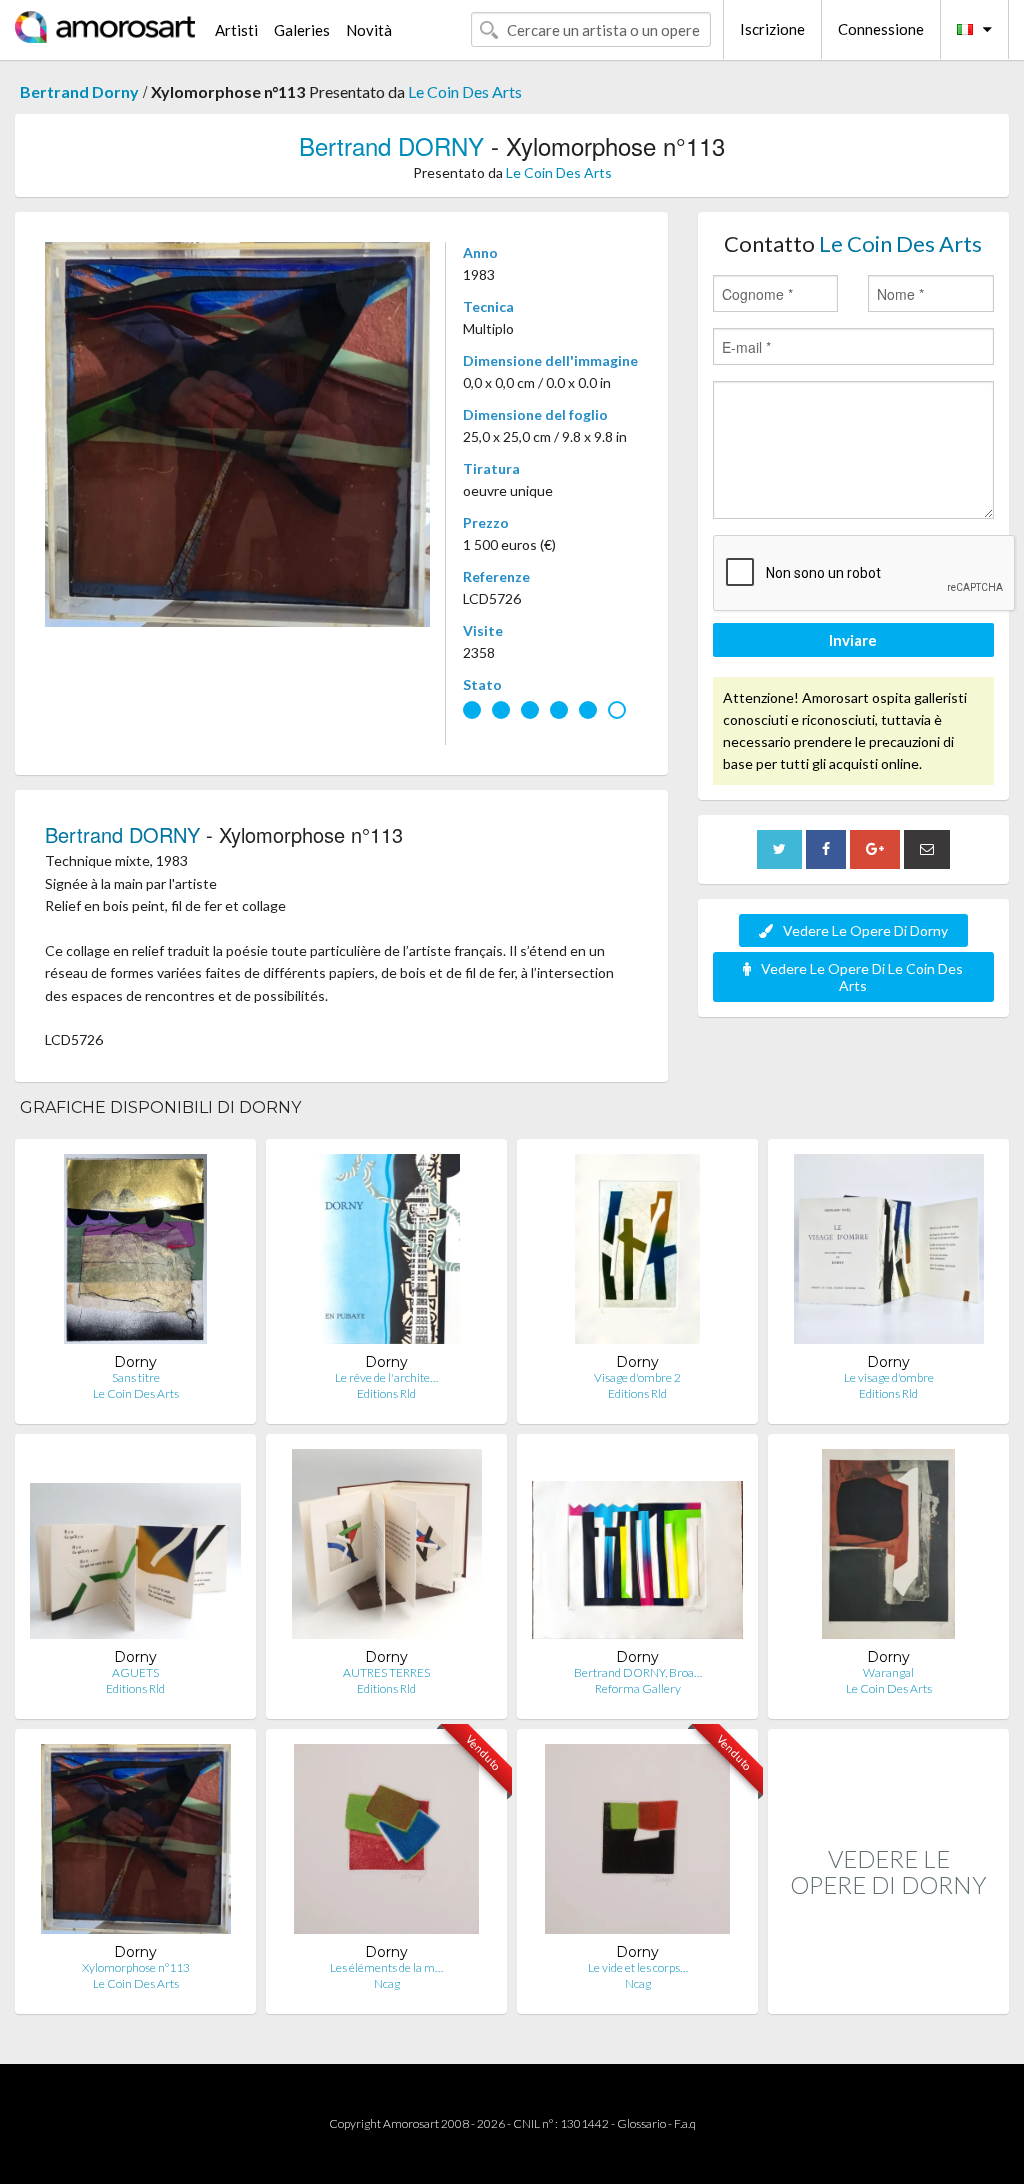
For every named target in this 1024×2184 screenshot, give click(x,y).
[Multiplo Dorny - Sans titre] (135, 1253)
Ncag (387, 1983)
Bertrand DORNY (391, 145)
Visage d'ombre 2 (637, 1377)
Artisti (236, 30)
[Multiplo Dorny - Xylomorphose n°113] (136, 1843)
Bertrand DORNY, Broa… (638, 1672)
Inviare (853, 640)
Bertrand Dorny (79, 91)
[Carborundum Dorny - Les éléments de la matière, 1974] (386, 1843)
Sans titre (136, 1377)
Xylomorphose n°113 (136, 1967)
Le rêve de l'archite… (386, 1377)
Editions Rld (386, 1393)
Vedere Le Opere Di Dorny (865, 930)
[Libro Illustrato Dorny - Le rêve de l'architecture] (387, 1253)
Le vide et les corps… (638, 1967)
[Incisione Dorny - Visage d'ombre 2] (638, 1253)
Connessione (881, 29)
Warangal (888, 1672)
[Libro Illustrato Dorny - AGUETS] (135, 1548)
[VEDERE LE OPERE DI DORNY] (888, 1992)
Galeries (302, 30)
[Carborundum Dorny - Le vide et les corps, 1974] (637, 1843)
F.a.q (685, 2123)
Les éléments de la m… (386, 1967)
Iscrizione (772, 29)
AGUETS (135, 1672)
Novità (369, 30)
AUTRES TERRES (386, 1672)
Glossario (641, 2123)
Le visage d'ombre (889, 1377)
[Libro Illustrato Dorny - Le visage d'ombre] (889, 1253)
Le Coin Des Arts (465, 91)
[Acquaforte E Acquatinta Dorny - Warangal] (888, 1548)
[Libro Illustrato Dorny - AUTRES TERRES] (387, 1548)
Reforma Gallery (638, 1688)
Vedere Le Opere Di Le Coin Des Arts (862, 977)
